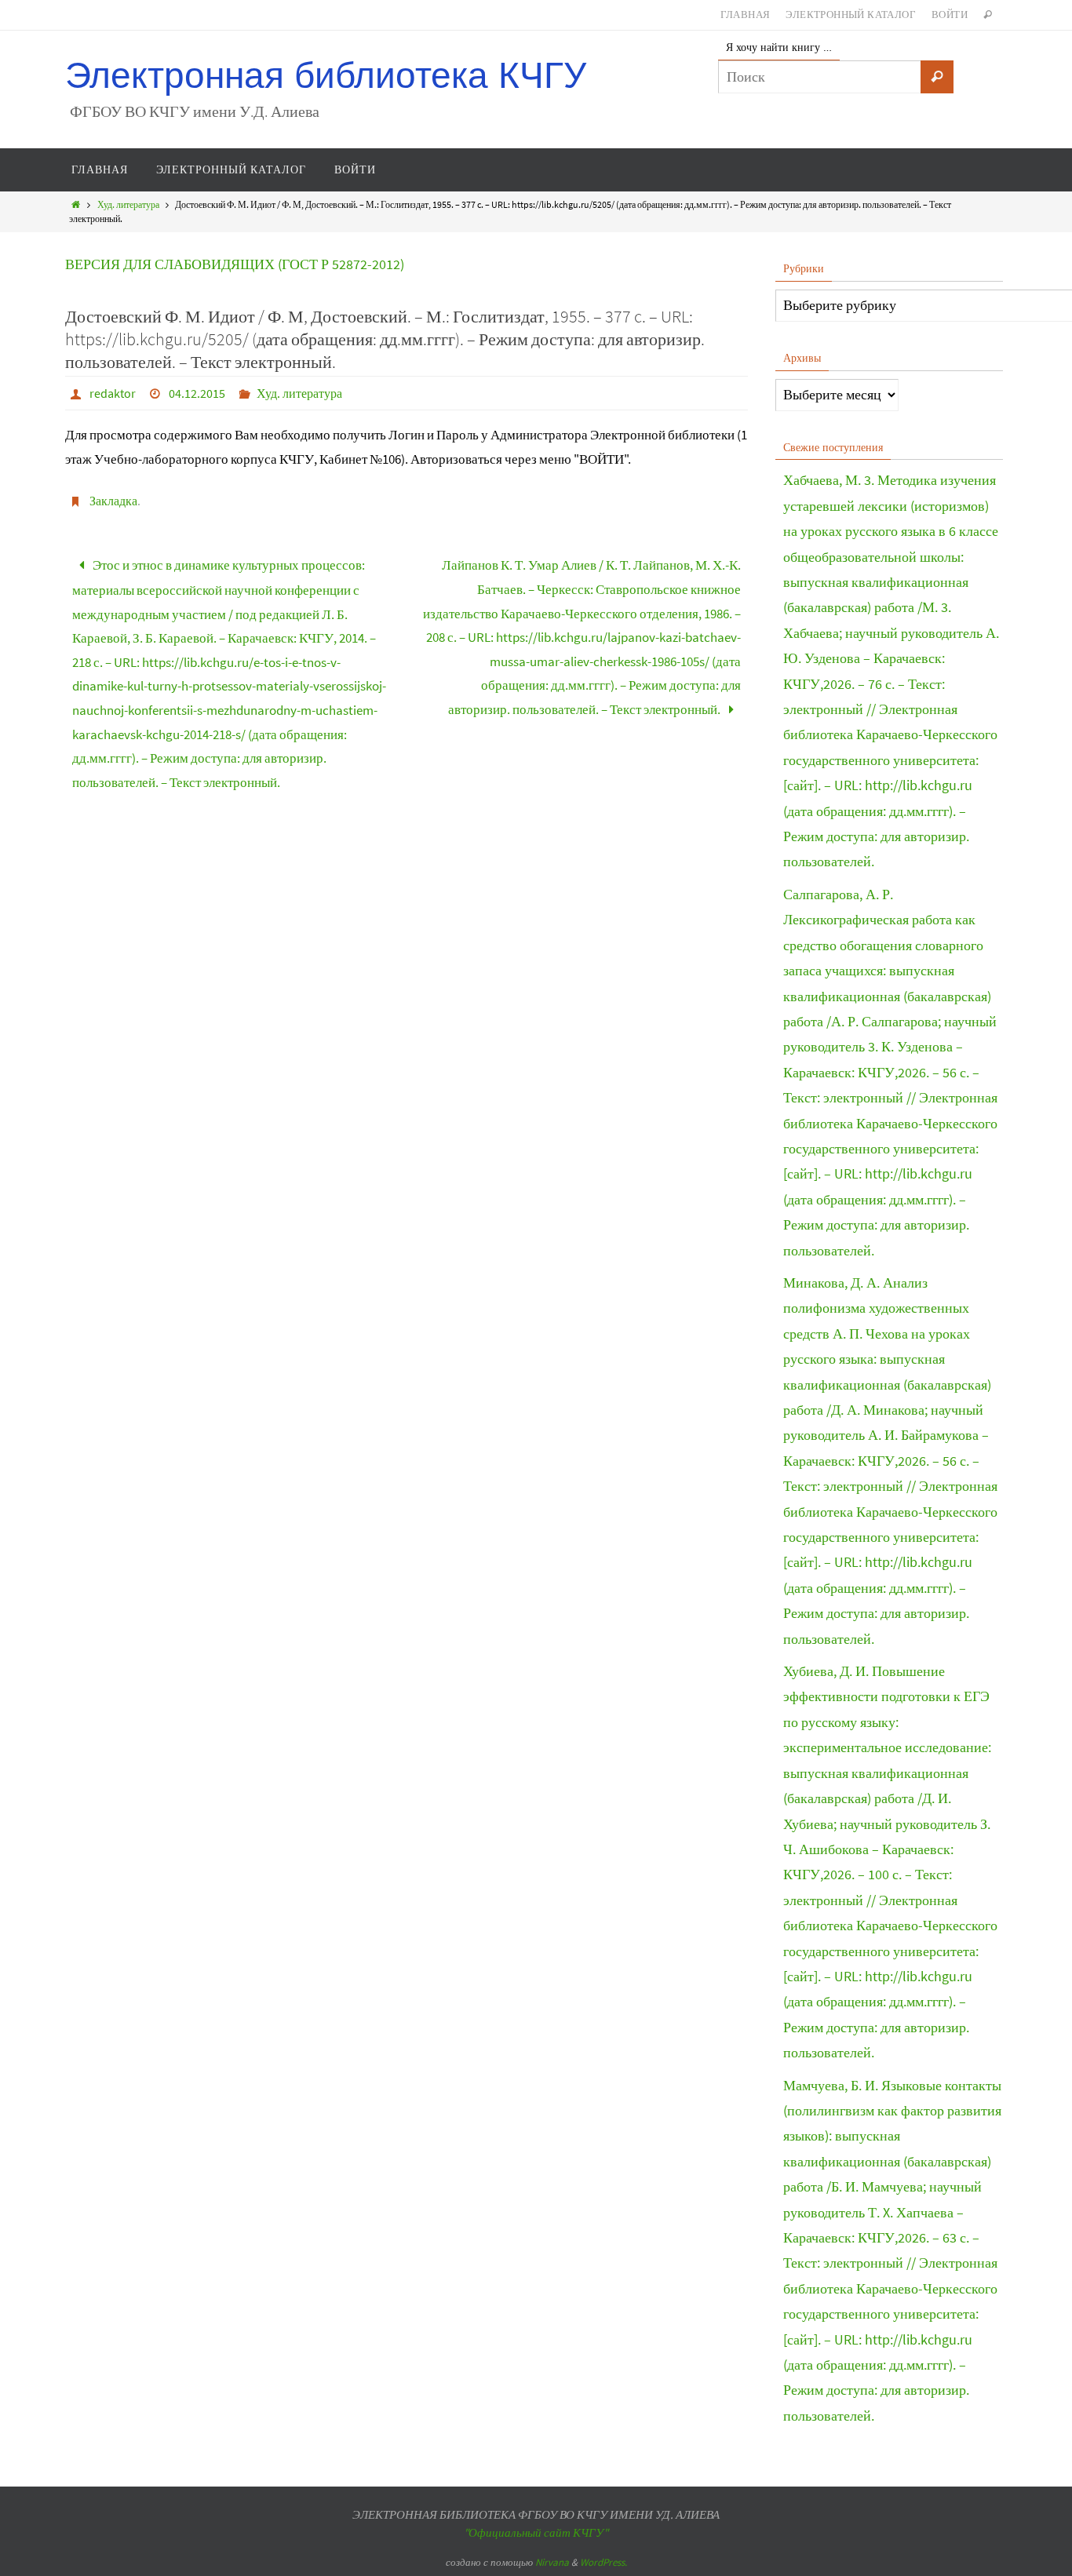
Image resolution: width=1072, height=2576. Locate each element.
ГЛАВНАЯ (746, 15)
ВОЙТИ (950, 15)
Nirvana (552, 2562)
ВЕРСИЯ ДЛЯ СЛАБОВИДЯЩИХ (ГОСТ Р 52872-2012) (235, 264)
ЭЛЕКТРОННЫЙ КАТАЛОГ (851, 15)
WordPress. (603, 2562)
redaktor (113, 393)
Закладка (113, 501)
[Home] (76, 204)
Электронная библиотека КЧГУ (326, 76)
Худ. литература (128, 204)
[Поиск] (937, 77)
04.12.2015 (197, 393)
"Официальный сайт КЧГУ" (536, 2532)
